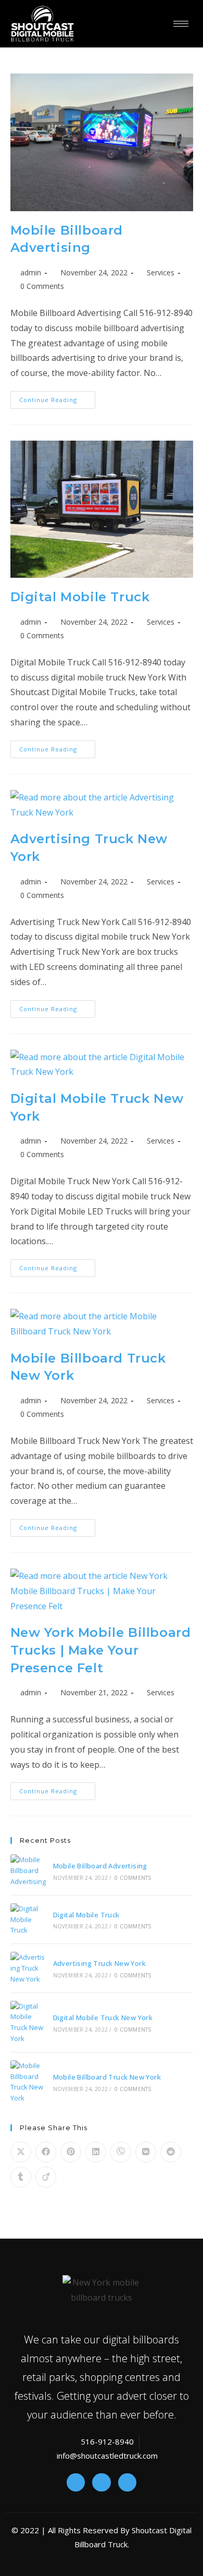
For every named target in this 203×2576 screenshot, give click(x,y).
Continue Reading (57, 397)
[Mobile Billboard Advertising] (28, 1870)
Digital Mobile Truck (80, 597)
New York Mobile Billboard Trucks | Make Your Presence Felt (101, 1650)
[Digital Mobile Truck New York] (28, 2022)
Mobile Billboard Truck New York (107, 2077)
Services (161, 272)
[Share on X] (21, 2152)
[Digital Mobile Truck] (28, 1919)
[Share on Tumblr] (21, 2177)
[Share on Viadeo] (46, 2177)
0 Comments (42, 286)
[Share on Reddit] (171, 2152)
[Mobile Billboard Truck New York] (28, 2082)
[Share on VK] (146, 2152)
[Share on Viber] (121, 2152)
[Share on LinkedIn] (96, 2152)
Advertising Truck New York (99, 1963)
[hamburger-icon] (181, 24)
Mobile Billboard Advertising (100, 1866)
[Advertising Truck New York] (28, 1968)
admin (31, 272)
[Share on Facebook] (46, 2152)
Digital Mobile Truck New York (103, 2018)
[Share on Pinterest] (71, 2152)
